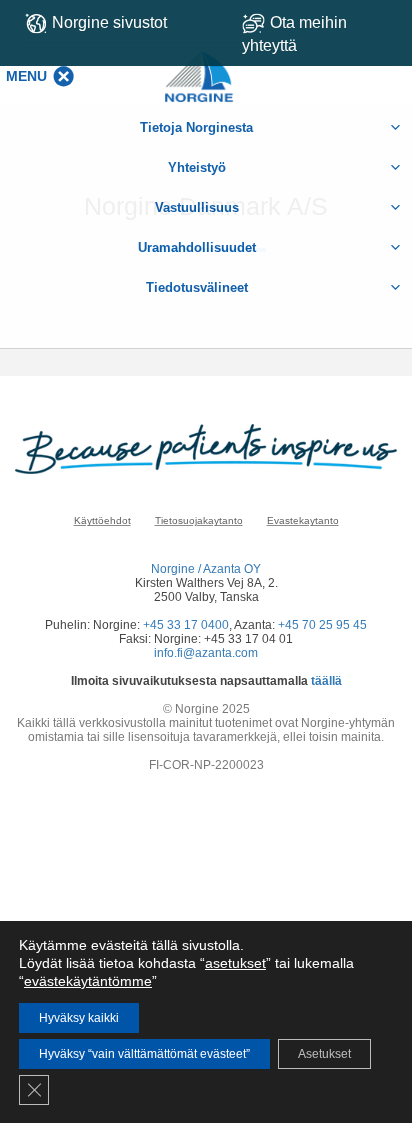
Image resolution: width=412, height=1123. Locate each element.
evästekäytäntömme (88, 981)
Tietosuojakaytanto (199, 520)
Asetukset (324, 1054)
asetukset (235, 963)
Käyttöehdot (102, 520)
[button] (26, 76)
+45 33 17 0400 (186, 625)
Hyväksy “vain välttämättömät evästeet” (144, 1054)
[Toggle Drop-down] (319, 34)
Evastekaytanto (303, 520)
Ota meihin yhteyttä (294, 34)
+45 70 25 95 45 (322, 625)
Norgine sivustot (109, 22)
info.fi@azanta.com (206, 653)
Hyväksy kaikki (79, 1018)
